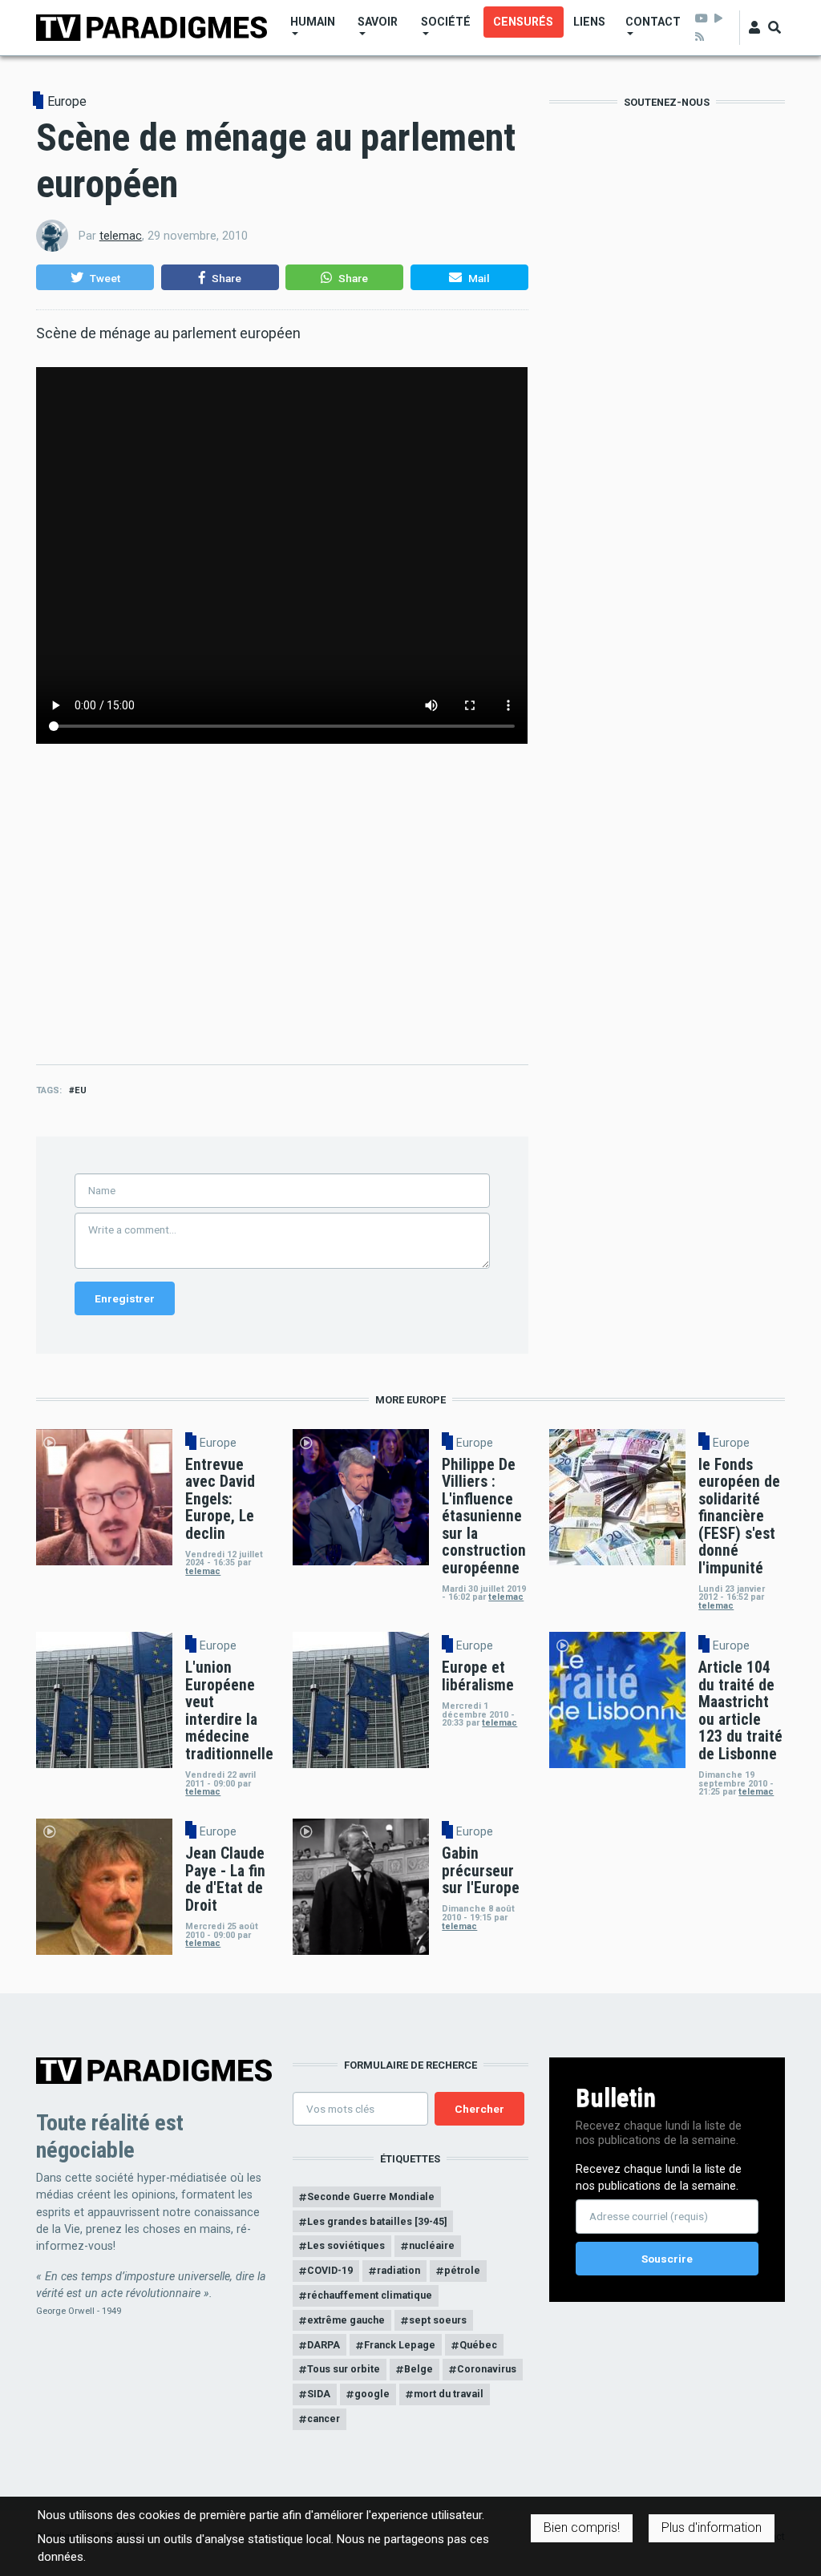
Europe (67, 102)
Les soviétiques (346, 2245)
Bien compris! (582, 2528)
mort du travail (449, 2394)
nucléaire (432, 2245)
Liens (589, 22)
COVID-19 (330, 2270)
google (372, 2394)
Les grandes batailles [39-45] (377, 2221)
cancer (324, 2419)
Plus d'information (712, 2528)
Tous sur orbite (344, 2369)
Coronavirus (487, 2369)
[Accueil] (152, 27)
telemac (121, 236)
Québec (478, 2345)
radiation (398, 2270)
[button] (95, 277)
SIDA (319, 2394)
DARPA (324, 2345)
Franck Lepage (400, 2345)
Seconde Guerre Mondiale (371, 2196)
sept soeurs (438, 2320)
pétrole (462, 2270)
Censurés (523, 22)
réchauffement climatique (370, 2295)
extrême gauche (346, 2320)
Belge (419, 2369)
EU (81, 1090)
